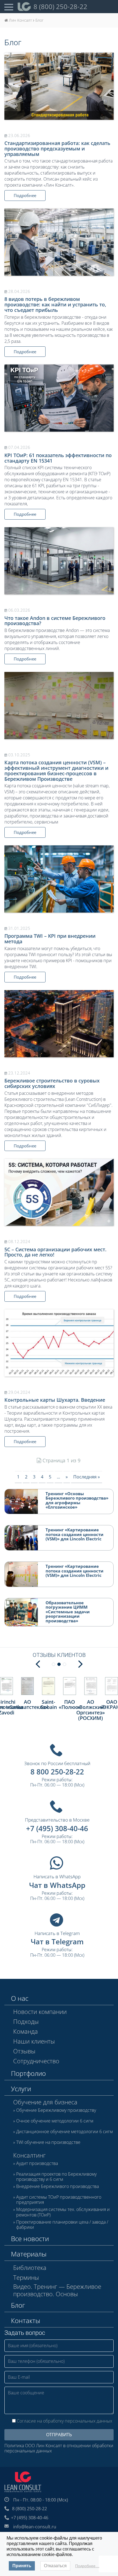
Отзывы (24, 2051)
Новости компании (40, 2011)
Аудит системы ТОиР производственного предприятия (59, 2200)
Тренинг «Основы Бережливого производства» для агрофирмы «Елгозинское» (77, 1500)
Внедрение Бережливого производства (57, 2187)
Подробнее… (87, 2566)
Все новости (30, 2239)
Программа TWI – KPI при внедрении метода (50, 939)
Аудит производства (37, 2164)
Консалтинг (29, 2155)
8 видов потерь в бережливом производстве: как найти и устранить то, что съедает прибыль (55, 304)
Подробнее (25, 195)
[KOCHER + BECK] (28, 1686)
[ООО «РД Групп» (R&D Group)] (6, 1686)
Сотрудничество (36, 2061)
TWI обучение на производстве (48, 2142)
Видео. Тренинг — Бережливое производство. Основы (57, 2290)
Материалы (29, 2254)
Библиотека (30, 2267)
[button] (38, 1663)
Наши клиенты (34, 2041)
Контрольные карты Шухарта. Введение (55, 1400)
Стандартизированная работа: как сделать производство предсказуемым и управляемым (57, 149)
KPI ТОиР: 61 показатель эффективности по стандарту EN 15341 (58, 458)
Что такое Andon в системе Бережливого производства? (55, 621)
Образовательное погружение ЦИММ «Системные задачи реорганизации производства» (68, 1612)
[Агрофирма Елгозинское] (112, 1686)
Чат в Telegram (57, 1942)
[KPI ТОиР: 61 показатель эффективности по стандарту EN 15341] (59, 398)
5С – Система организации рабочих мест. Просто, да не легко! (55, 1252)
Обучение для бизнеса (45, 2102)
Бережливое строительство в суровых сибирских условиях (52, 1083)
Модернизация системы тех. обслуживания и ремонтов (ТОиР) (63, 2212)
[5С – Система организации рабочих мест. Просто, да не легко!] (59, 1192)
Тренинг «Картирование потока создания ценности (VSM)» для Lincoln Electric (75, 1534)
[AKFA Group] (48, 1686)
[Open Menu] (9, 7)
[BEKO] (70, 1686)
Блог (18, 2305)
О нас (20, 1998)
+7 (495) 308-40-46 (57, 1828)
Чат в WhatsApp (57, 1885)
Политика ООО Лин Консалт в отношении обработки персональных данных (59, 2448)
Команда (26, 2031)
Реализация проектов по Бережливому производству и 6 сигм (56, 2177)
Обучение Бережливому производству (56, 2110)
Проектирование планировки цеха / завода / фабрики (62, 2225)
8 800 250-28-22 (57, 1772)
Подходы (26, 2021)
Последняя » (87, 1477)
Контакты (26, 2320)
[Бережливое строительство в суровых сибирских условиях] (59, 1024)
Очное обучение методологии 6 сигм (55, 2121)
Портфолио (28, 2073)
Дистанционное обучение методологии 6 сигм (64, 2132)
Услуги (21, 2089)
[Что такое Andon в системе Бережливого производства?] (59, 561)
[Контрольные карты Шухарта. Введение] (59, 1343)
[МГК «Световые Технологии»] (91, 1686)
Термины (26, 2277)
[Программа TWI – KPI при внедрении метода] (59, 879)
